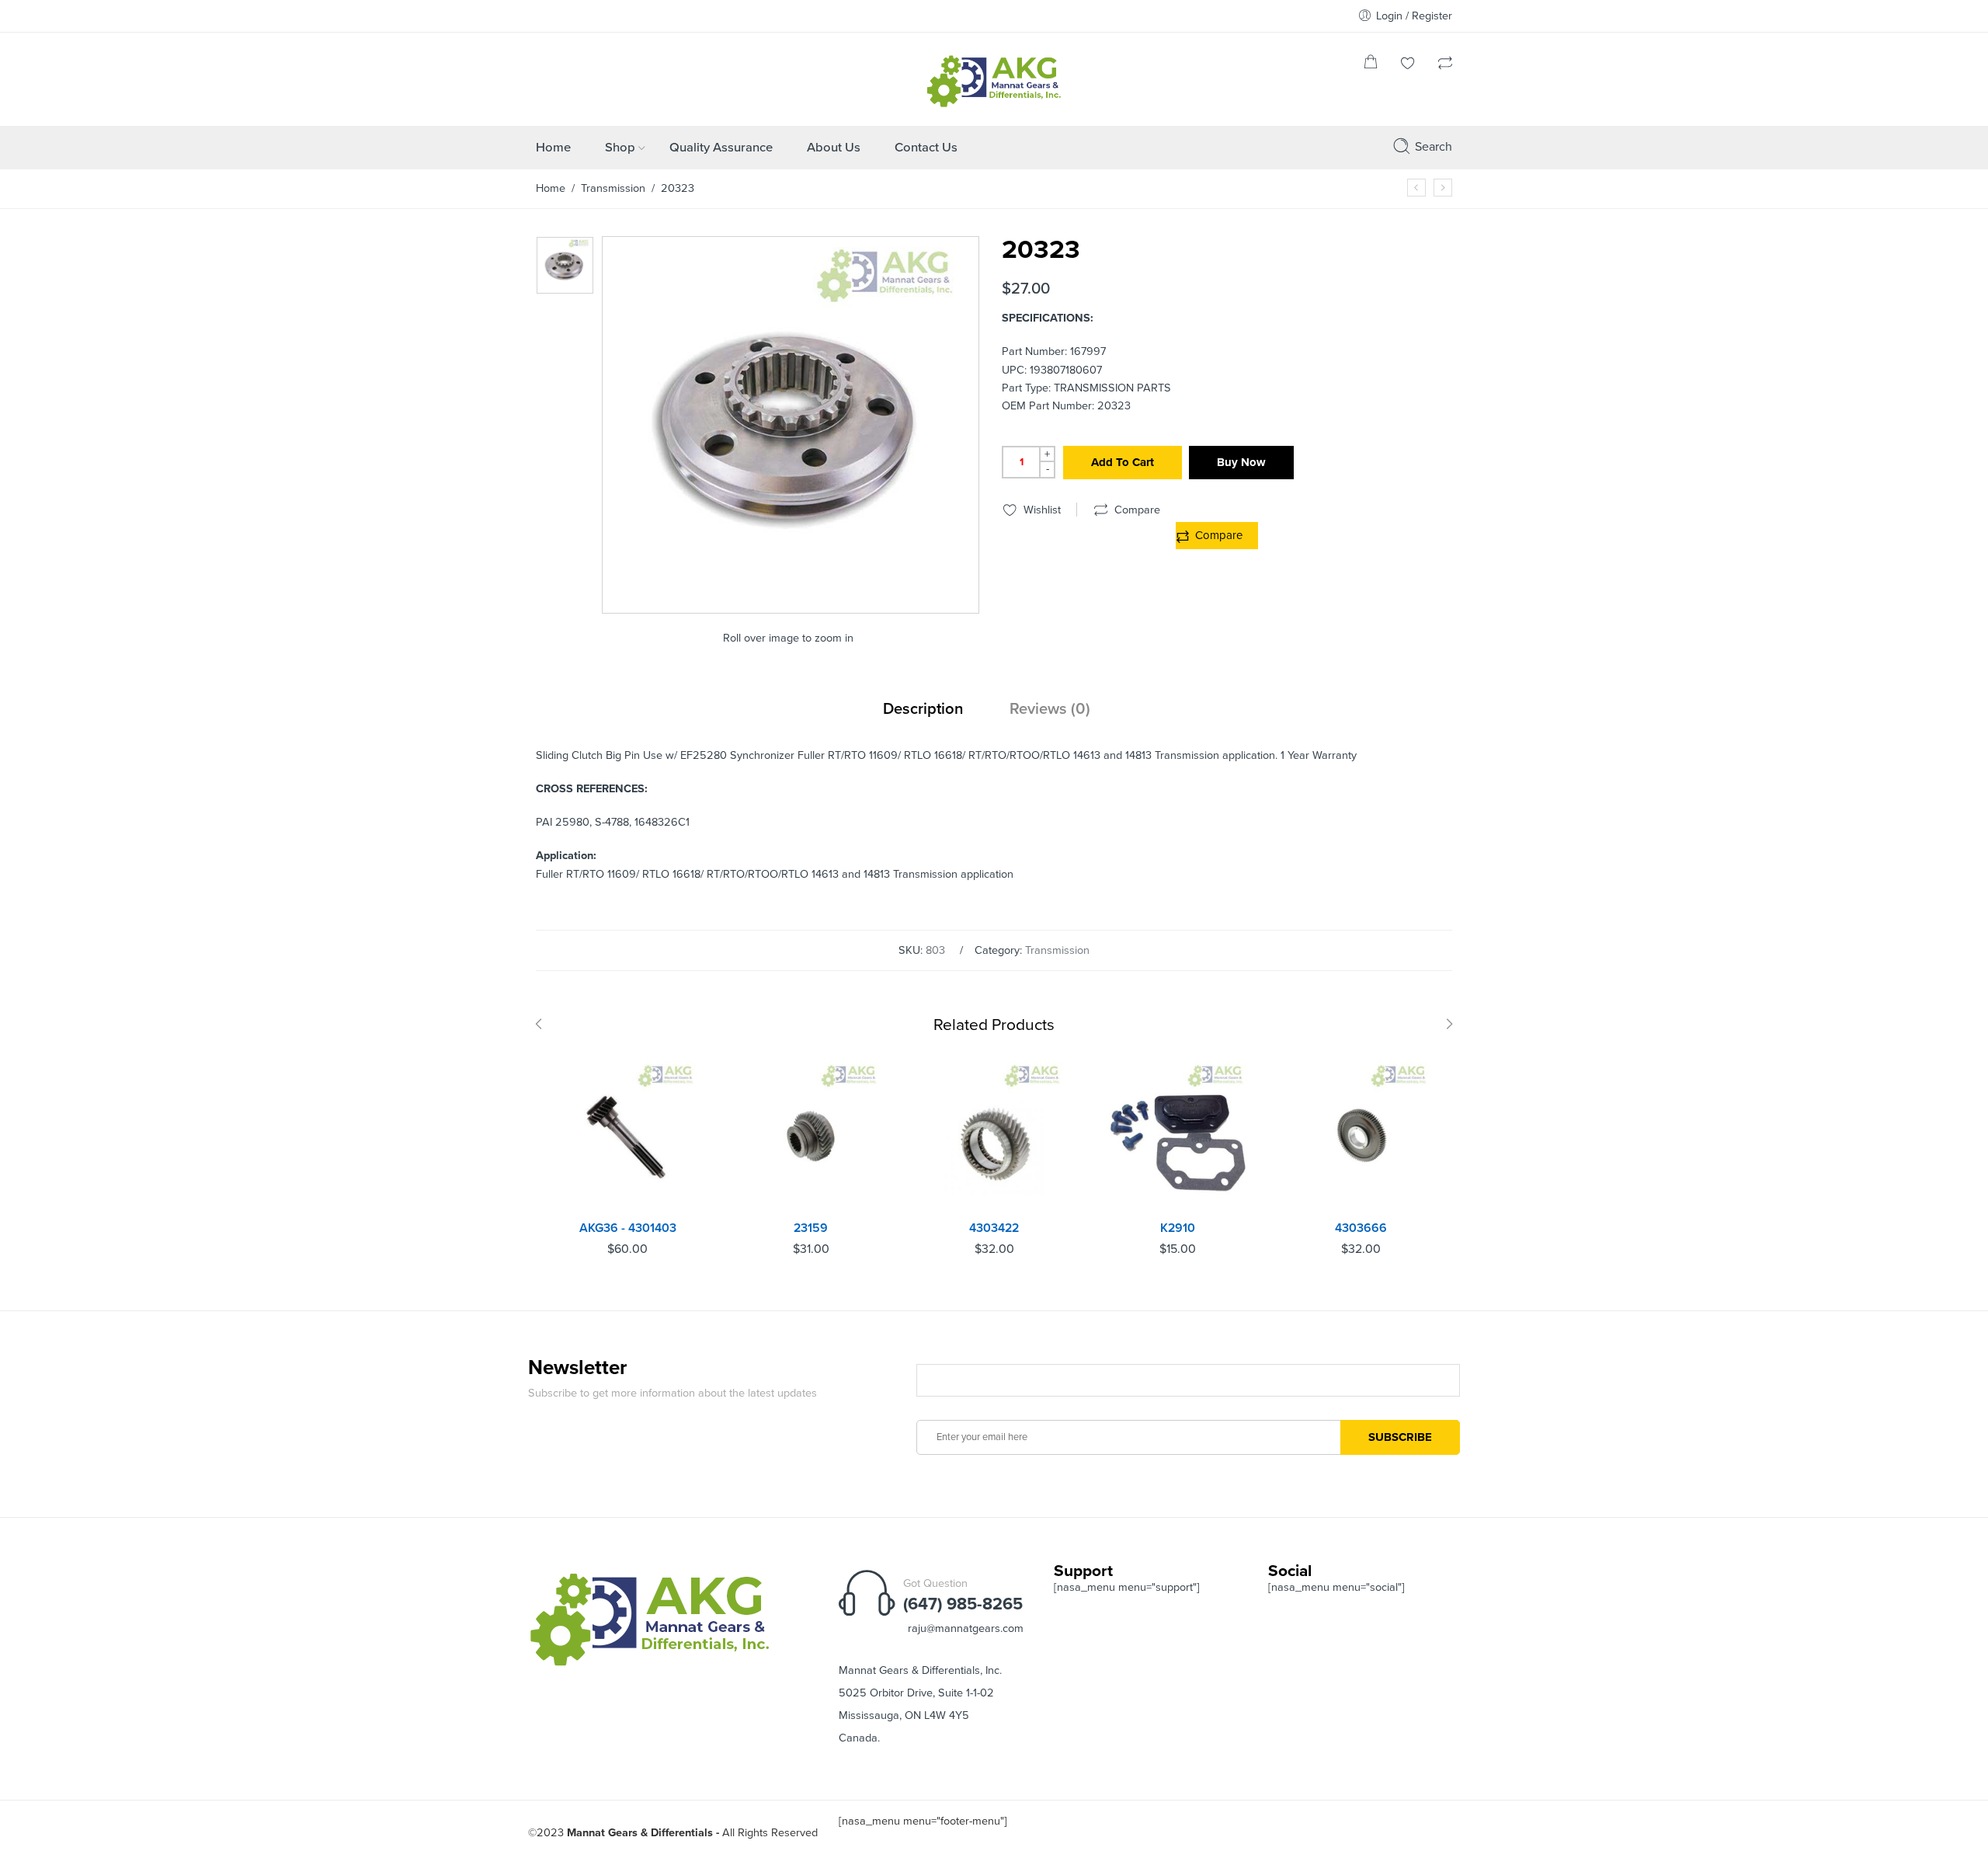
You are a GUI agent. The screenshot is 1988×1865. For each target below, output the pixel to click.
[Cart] (1371, 65)
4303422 (994, 1228)
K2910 (1178, 1228)
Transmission (613, 188)
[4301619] (1443, 188)
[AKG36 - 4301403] (627, 1136)
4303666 (1361, 1228)
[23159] (811, 1136)
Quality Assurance (721, 148)
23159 (811, 1228)
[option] (565, 265)
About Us (834, 148)
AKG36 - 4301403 (628, 1228)
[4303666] (1361, 1136)
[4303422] (994, 1136)
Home (553, 148)
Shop (620, 148)
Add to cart (1123, 462)
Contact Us (926, 148)
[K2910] (1177, 1136)
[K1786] (1416, 188)
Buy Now (1241, 462)
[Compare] (1445, 65)
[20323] (565, 265)
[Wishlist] (1408, 65)
